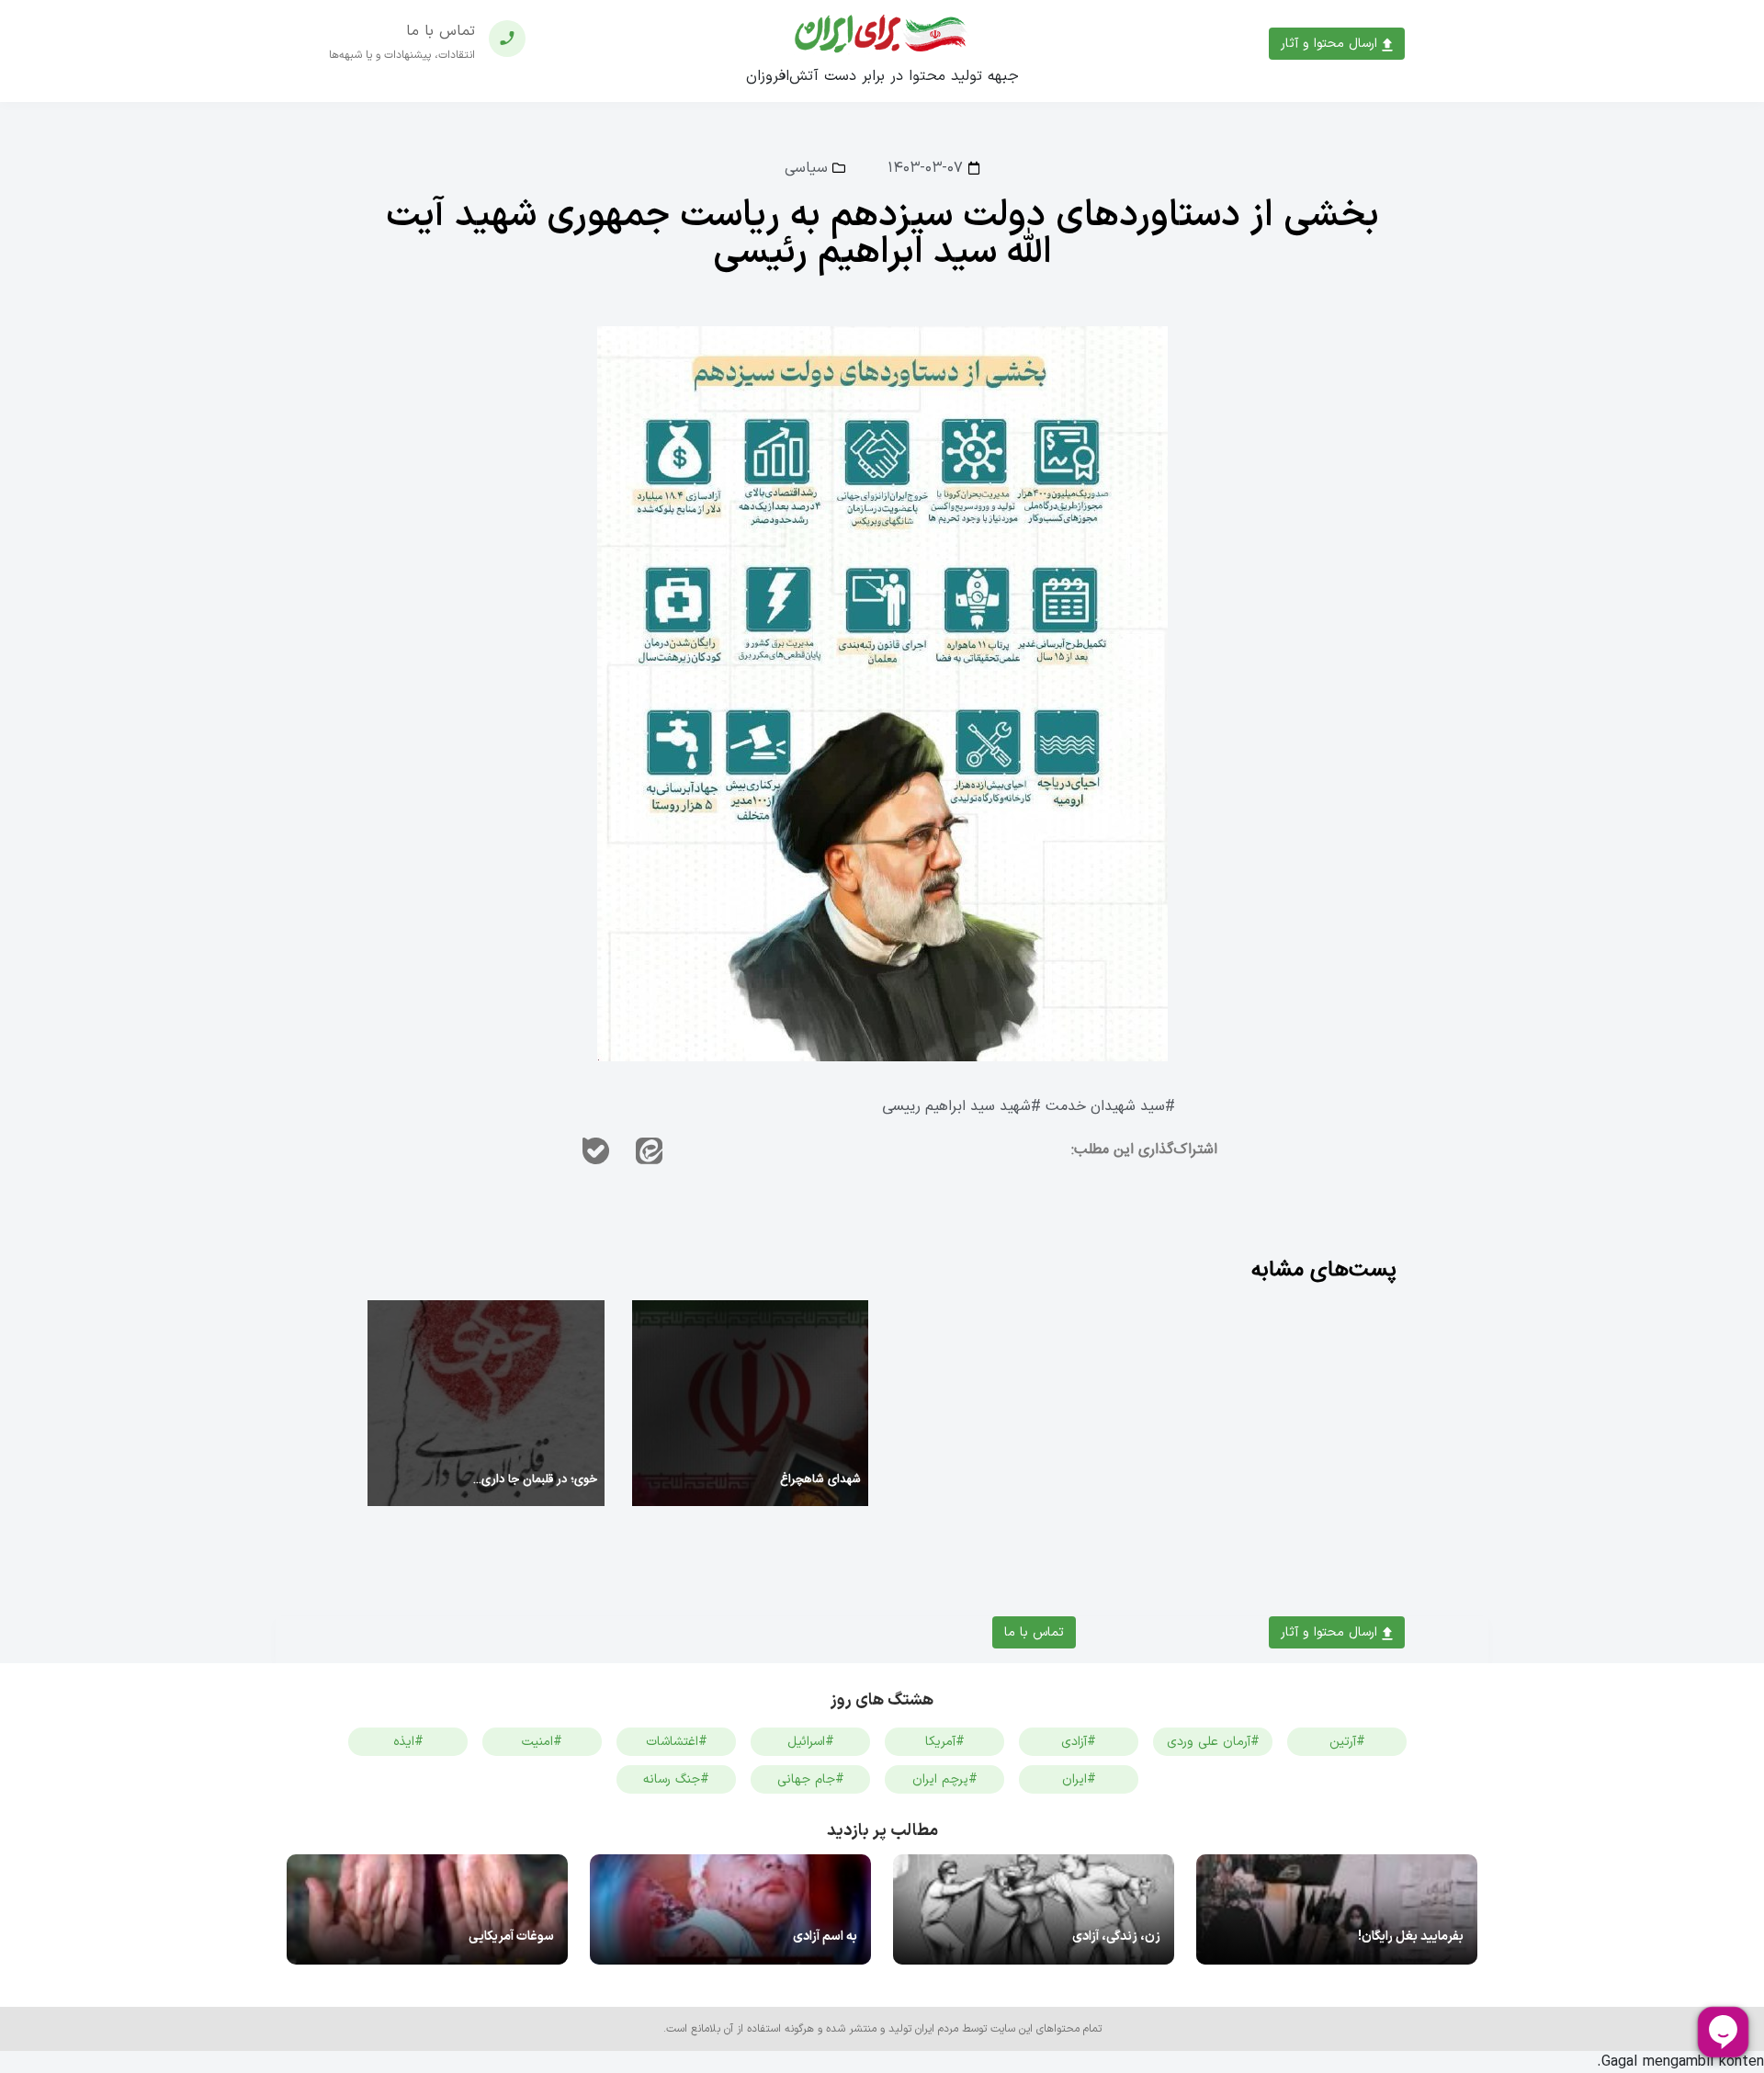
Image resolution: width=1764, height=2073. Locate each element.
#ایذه (408, 1742)
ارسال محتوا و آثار (1331, 44)
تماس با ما (1034, 1632)
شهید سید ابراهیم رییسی (956, 1107)
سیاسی (806, 168)
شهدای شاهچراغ (820, 1479)
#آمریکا (945, 1742)
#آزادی (1079, 1742)
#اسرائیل (811, 1742)
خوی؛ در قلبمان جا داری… (535, 1479)
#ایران (1079, 1779)
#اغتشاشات (677, 1742)
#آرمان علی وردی (1213, 1742)
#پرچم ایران (945, 1779)
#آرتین (1347, 1742)
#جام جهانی (811, 1779)
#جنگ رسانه (676, 1779)
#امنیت (542, 1742)
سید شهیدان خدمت (1105, 1107)
